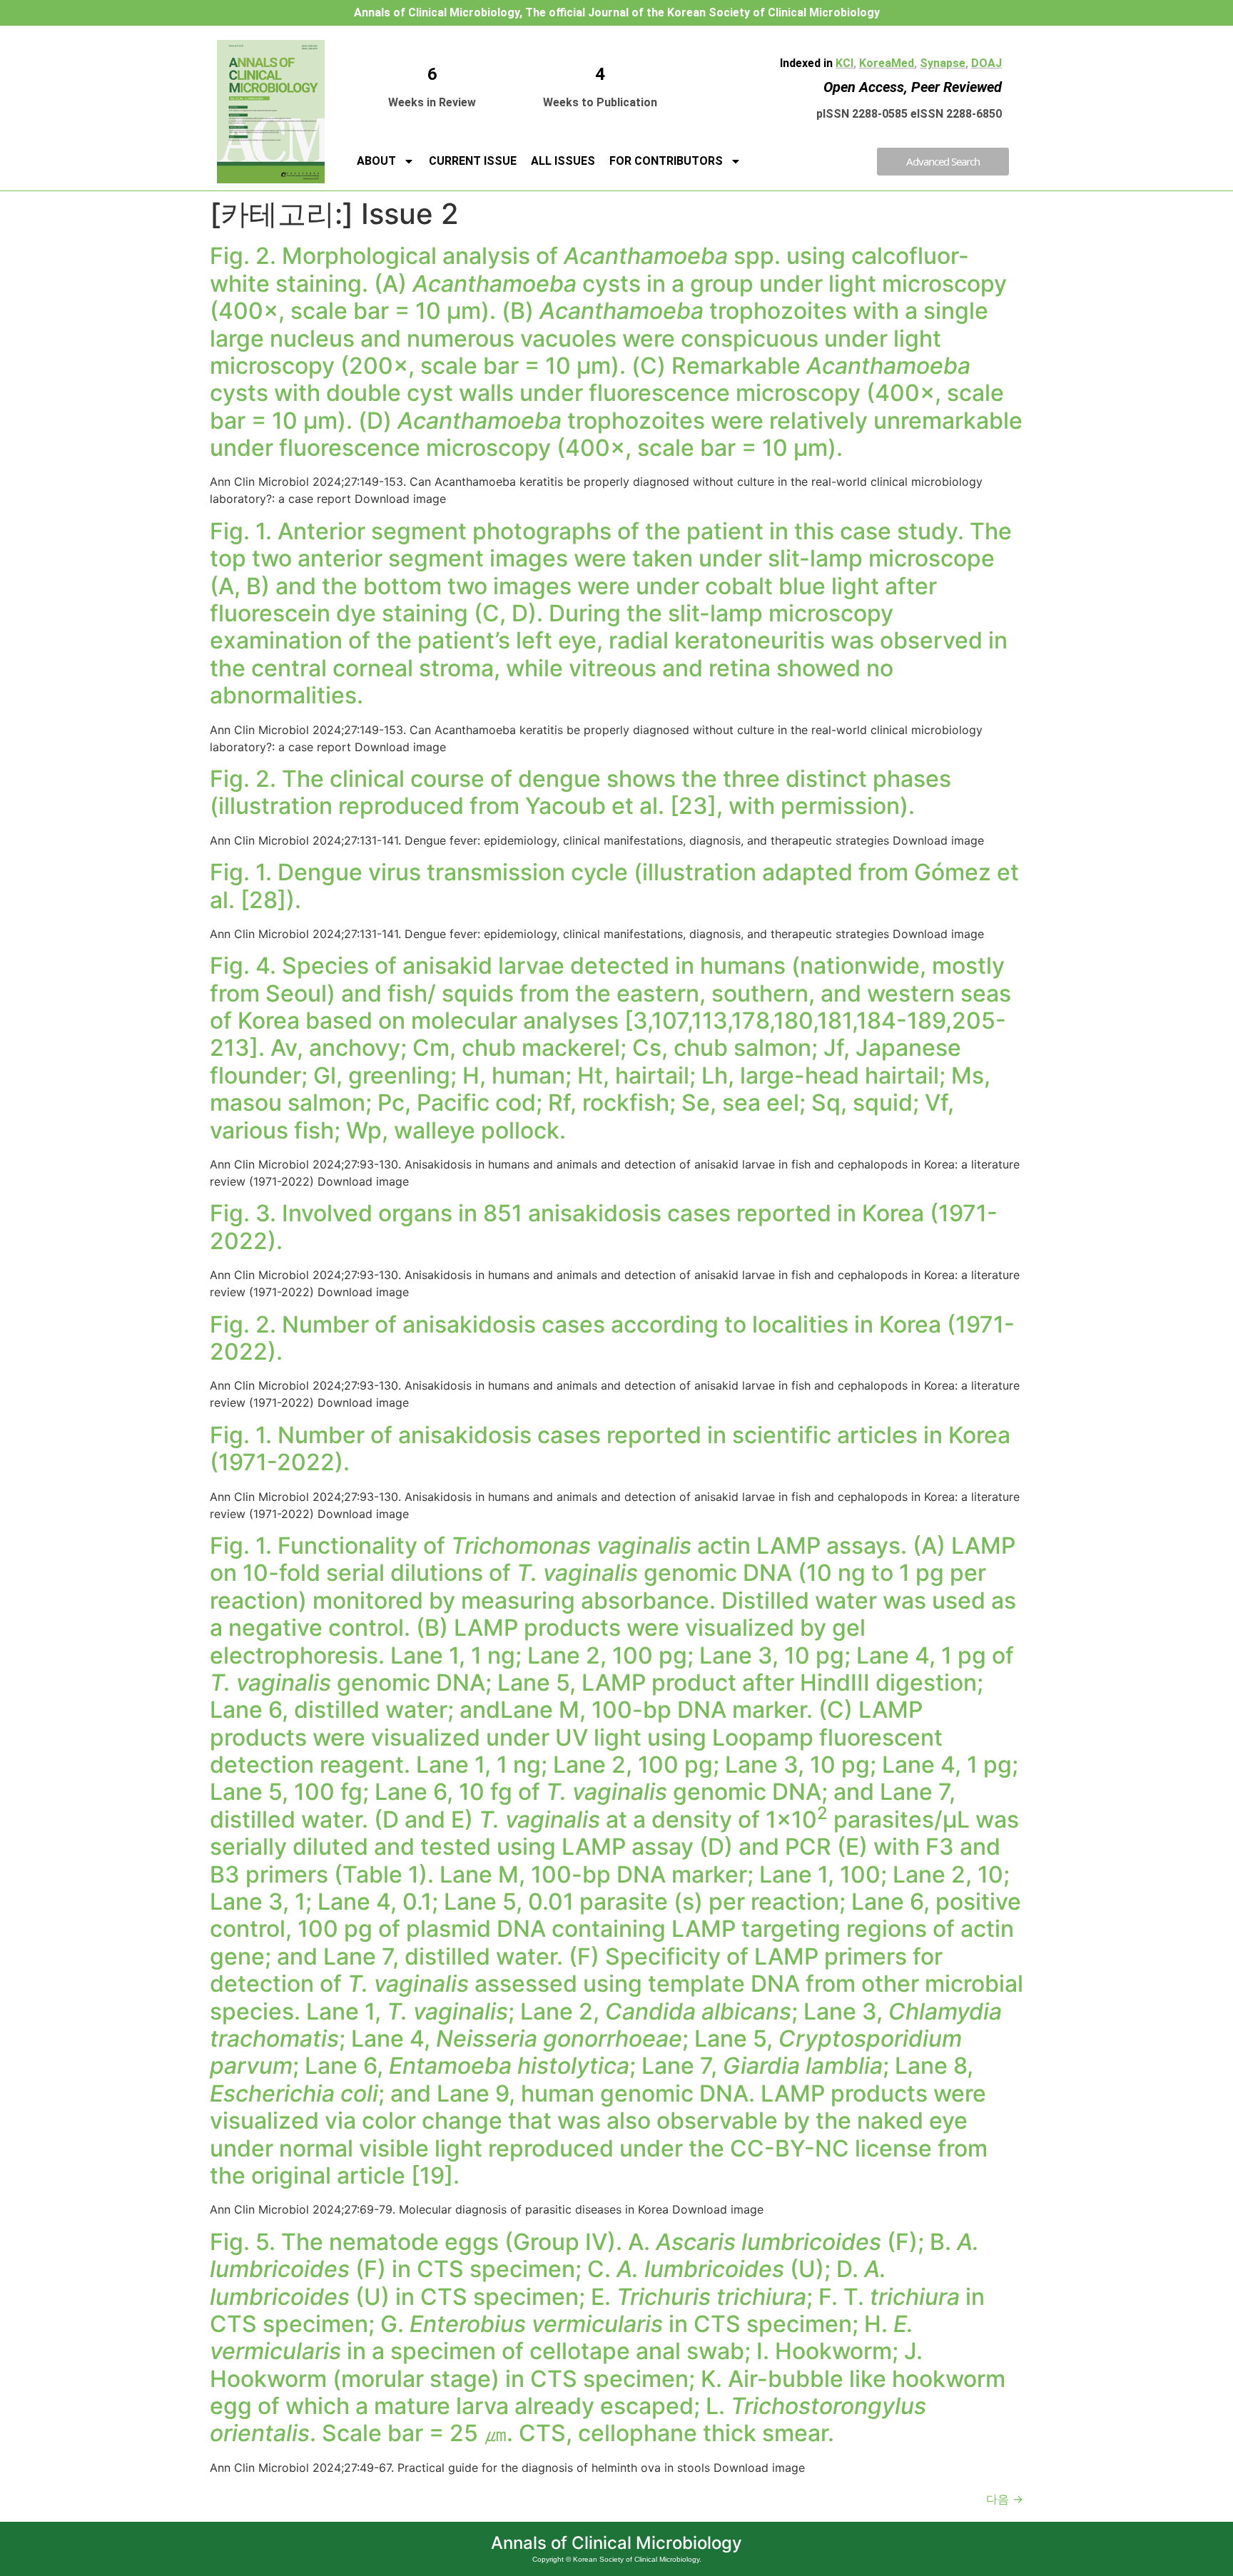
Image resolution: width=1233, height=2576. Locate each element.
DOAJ (986, 63)
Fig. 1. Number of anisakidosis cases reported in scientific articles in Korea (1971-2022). (610, 1449)
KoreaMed (887, 63)
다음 (1005, 2499)
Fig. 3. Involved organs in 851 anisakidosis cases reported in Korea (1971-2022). (604, 1227)
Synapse (943, 63)
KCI (844, 63)
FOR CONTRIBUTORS (666, 161)
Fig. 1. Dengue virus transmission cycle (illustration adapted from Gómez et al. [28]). (614, 886)
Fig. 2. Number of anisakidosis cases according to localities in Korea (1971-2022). (612, 1338)
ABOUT (376, 161)
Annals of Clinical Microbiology (616, 2543)
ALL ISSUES (563, 161)
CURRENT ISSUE (473, 161)
